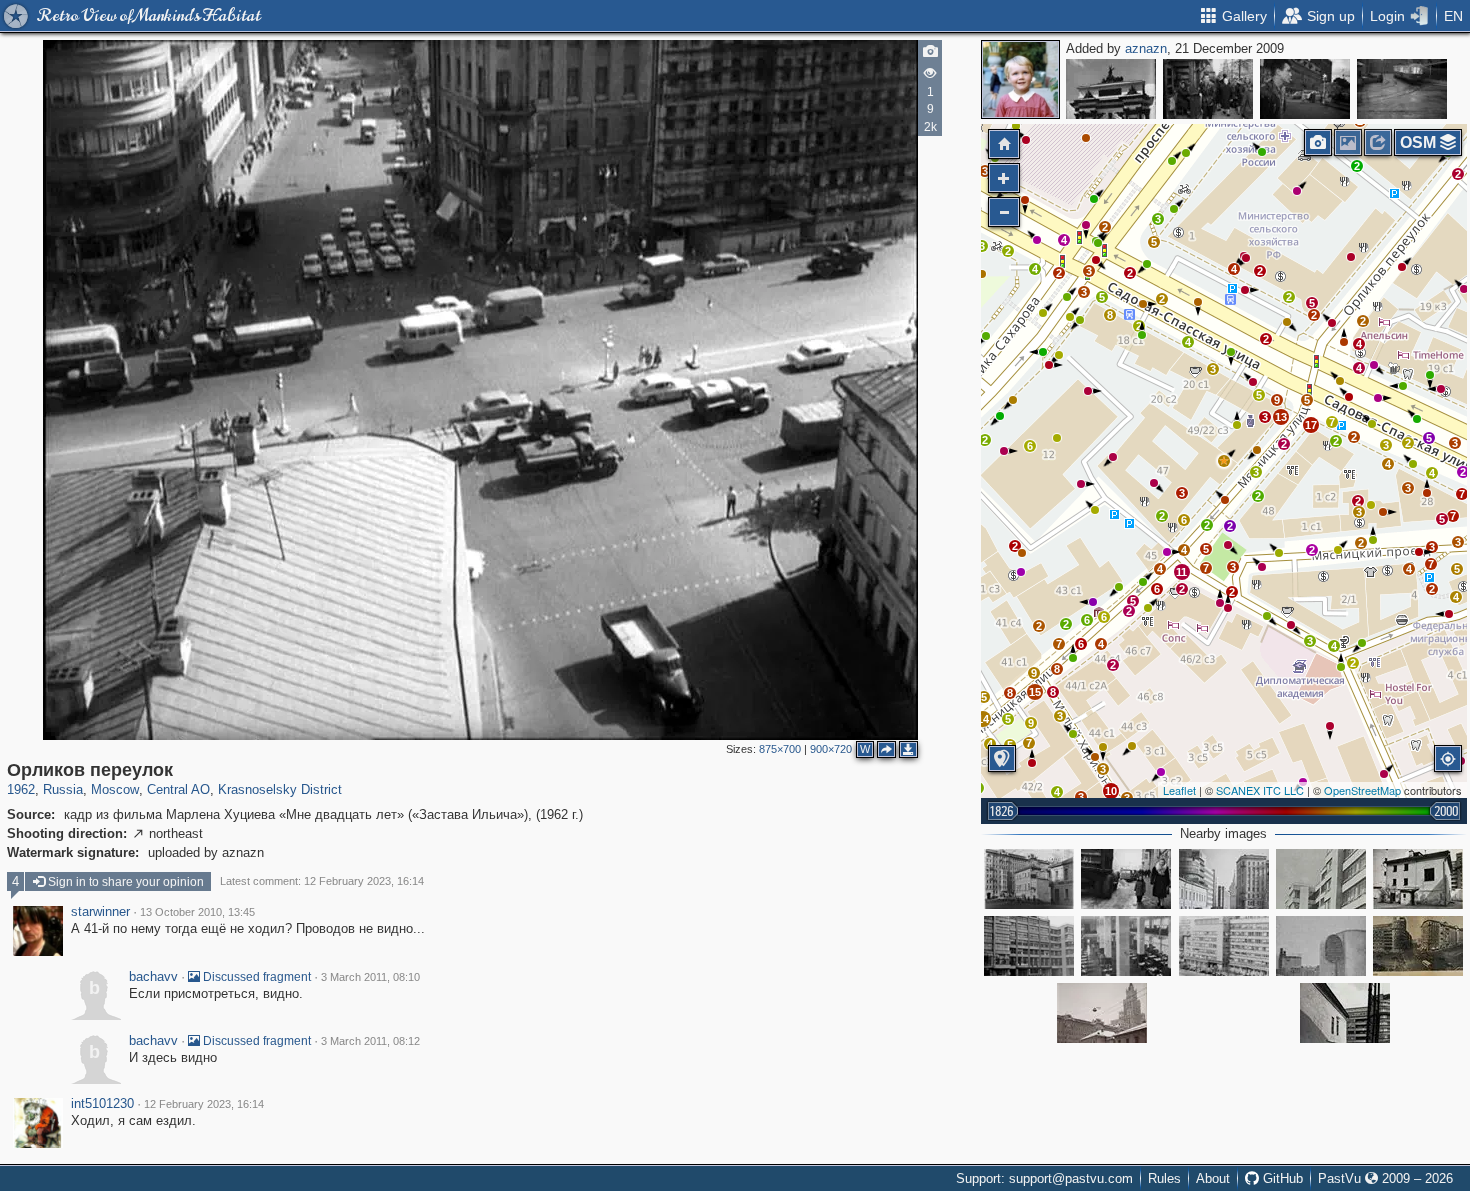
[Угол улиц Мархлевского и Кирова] (1305, 89)
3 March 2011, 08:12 (370, 1041)
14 (983, 719)
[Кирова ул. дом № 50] (1029, 879)
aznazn (1146, 48)
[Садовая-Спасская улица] (1224, 946)
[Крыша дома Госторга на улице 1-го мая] (1321, 946)
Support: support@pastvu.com (1044, 1178)
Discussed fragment (255, 977)
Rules (1164, 1178)
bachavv (153, 977)
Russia (63, 789)
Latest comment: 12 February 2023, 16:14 (322, 881)
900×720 (831, 749)
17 (1311, 425)
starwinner (100, 912)
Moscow (115, 789)
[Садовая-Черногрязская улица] (1208, 89)
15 (1035, 692)
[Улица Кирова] (1126, 879)
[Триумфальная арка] (1111, 89)
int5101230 (102, 1104)
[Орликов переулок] (1224, 461)
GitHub (1281, 1178)
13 (1281, 417)
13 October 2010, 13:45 (197, 912)
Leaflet (1179, 790)
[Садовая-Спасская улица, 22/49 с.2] (1418, 879)
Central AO (178, 789)
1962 (21, 789)
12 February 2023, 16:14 (204, 1104)
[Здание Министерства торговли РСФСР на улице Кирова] (1321, 879)
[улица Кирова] (1224, 879)
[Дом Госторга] (1126, 946)
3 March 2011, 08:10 (370, 977)
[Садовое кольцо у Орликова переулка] (1418, 946)
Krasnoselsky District (280, 789)
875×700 (780, 749)
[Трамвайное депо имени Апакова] (1402, 89)
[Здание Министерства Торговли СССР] (1029, 946)
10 (1111, 791)
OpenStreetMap (1362, 790)
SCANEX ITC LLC (1260, 790)
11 (1181, 572)
